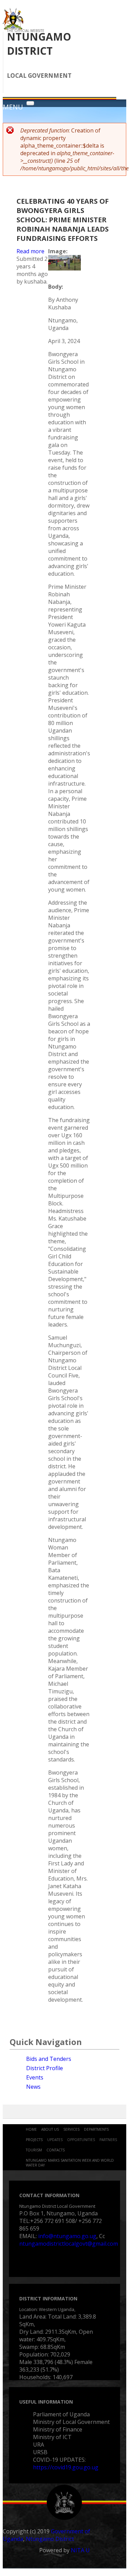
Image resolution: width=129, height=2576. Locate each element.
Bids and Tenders (49, 2059)
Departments (96, 2129)
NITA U (80, 2550)
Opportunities (81, 2140)
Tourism (34, 2150)
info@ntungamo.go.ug (67, 2236)
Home (31, 2129)
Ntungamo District (50, 2539)
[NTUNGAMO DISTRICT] (13, 28)
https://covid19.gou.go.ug (66, 2467)
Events (35, 2077)
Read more (30, 251)
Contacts (56, 2150)
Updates (55, 2140)
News (33, 2087)
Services (71, 2129)
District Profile (45, 2068)
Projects (34, 2140)
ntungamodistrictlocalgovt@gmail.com (69, 2244)
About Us (50, 2129)
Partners (108, 2140)
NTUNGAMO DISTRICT (39, 44)
